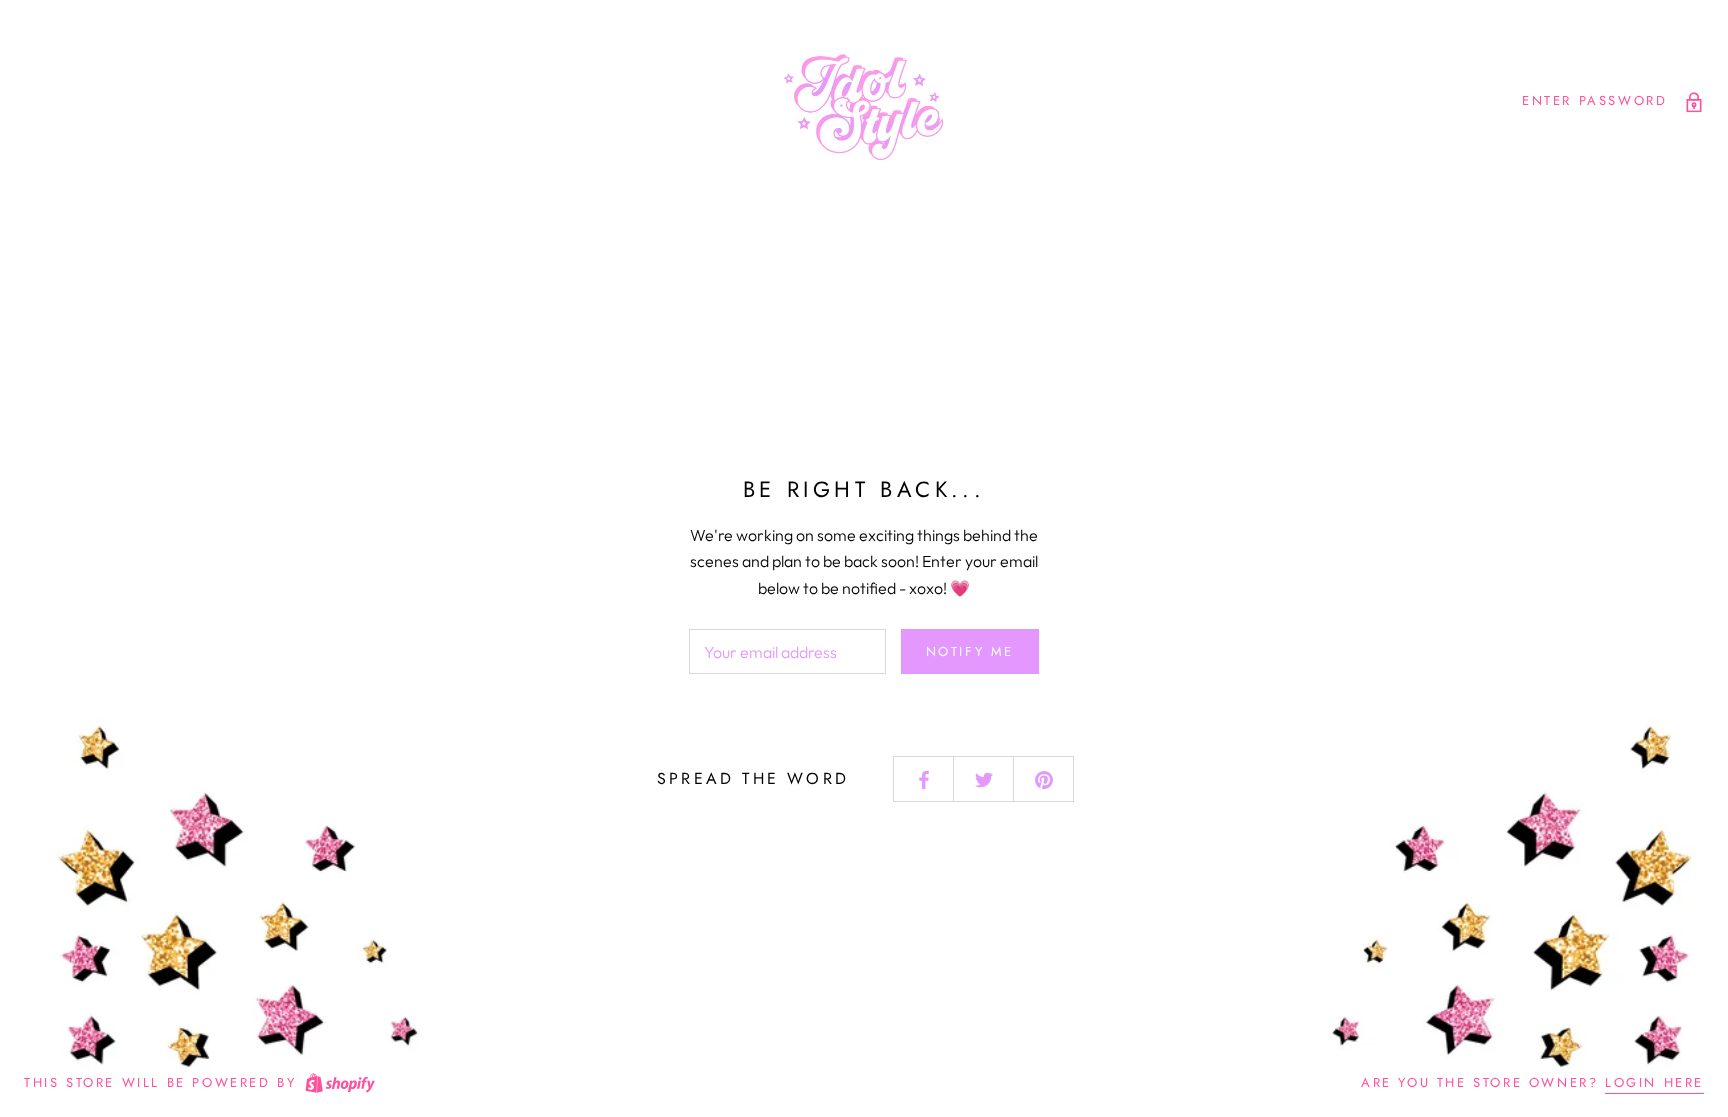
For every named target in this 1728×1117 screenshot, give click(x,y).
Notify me (970, 651)
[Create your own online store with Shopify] (339, 1082)
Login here (1654, 1082)
